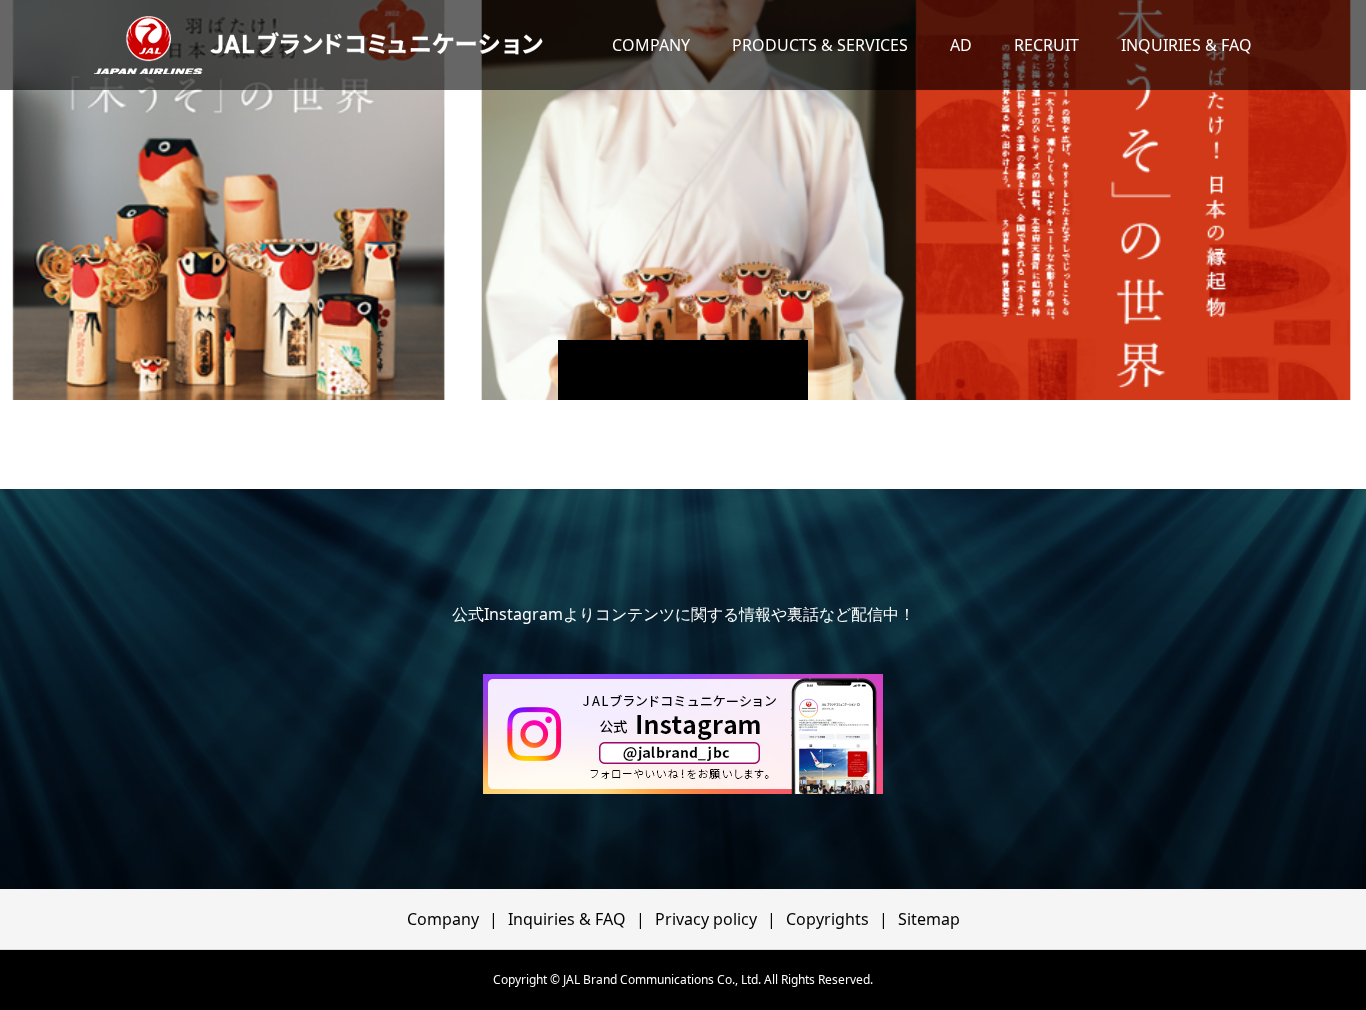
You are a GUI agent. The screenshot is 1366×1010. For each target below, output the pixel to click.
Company (443, 919)
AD (961, 45)
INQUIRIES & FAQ (1186, 45)
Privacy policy (706, 919)
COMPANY (651, 45)
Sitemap (929, 919)
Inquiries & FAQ (567, 919)
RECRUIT (1046, 45)
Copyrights (827, 919)
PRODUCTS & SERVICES (820, 45)
